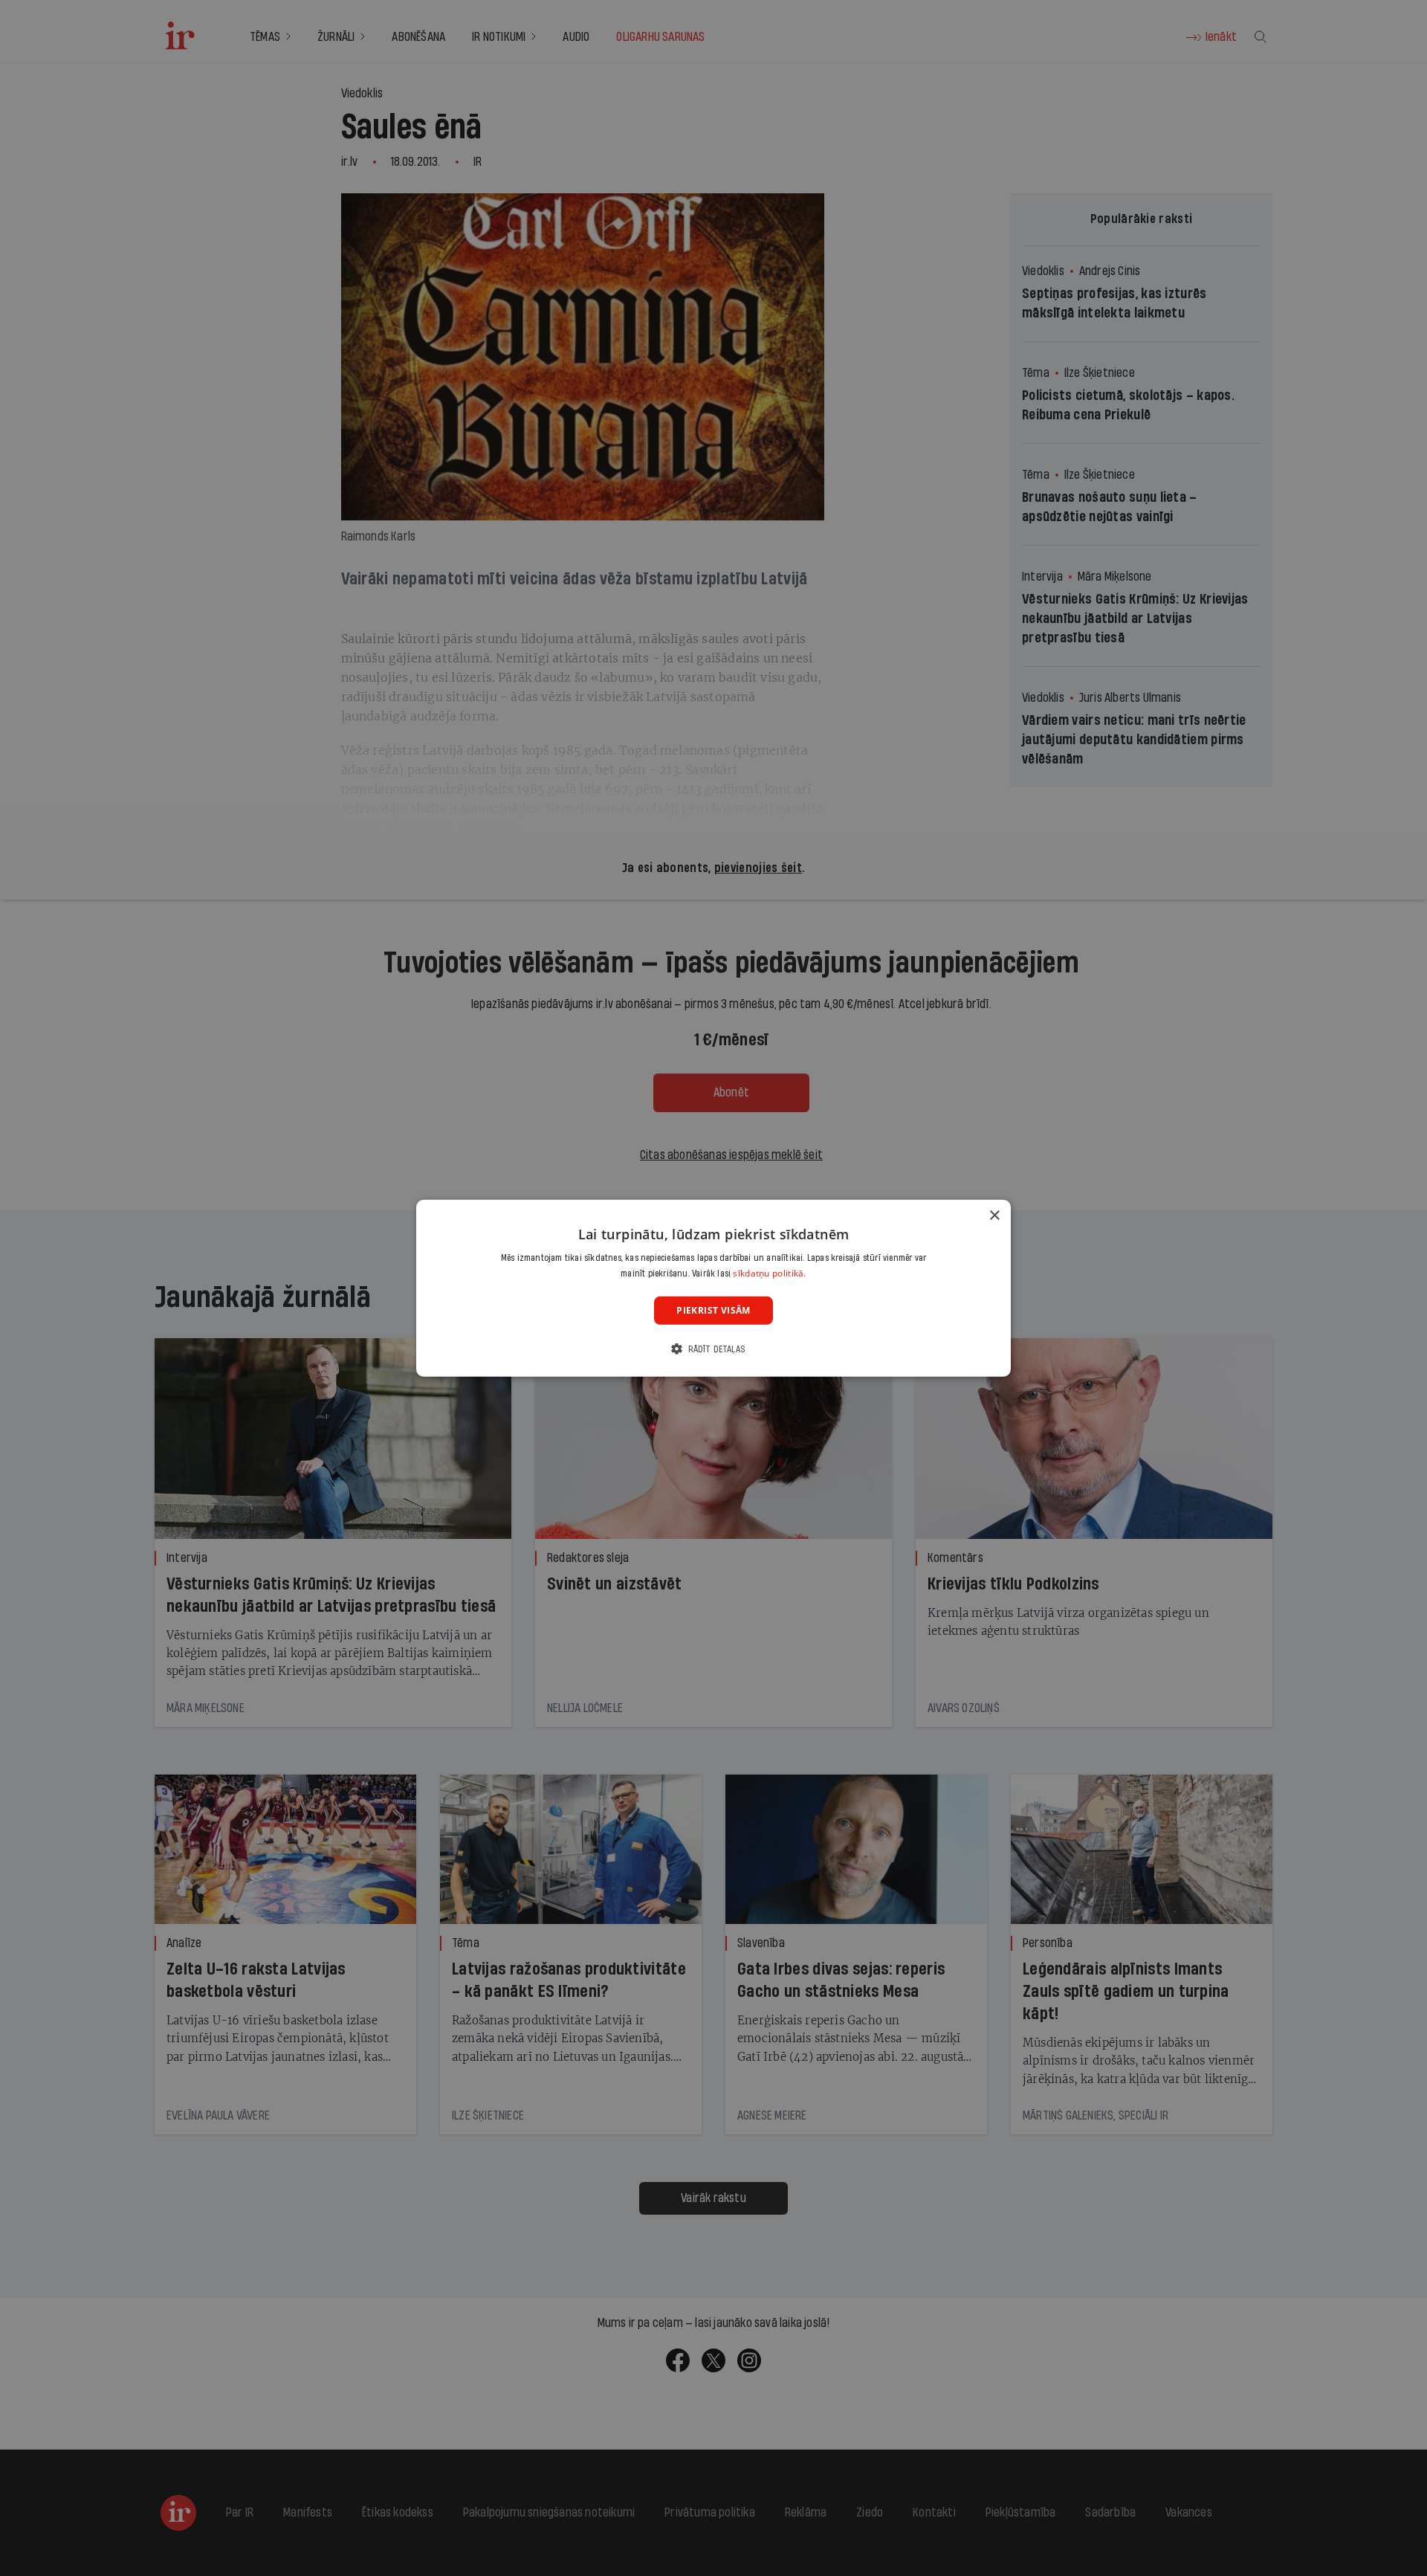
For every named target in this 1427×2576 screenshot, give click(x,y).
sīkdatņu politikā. (769, 1273)
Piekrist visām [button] (713, 1310)
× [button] (994, 1215)
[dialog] (713, 1288)
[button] (713, 1349)
